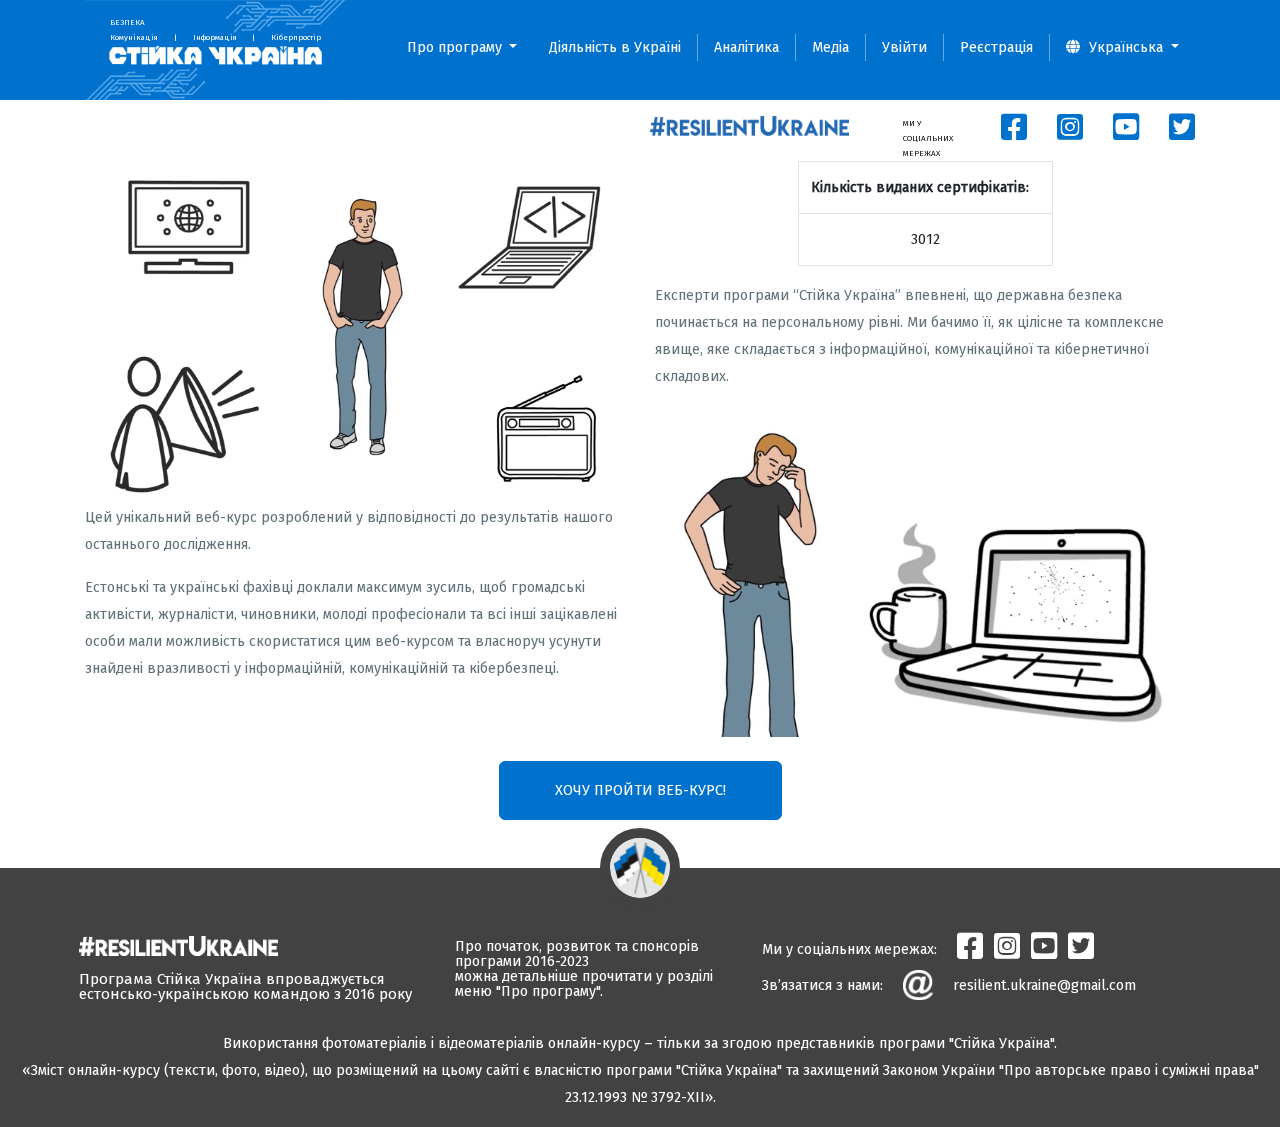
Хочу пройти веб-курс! (640, 790)
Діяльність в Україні (615, 47)
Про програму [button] (456, 47)
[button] (1122, 47)
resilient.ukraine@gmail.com (1044, 985)
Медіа (830, 47)
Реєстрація (996, 47)
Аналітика (746, 47)
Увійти (904, 47)
